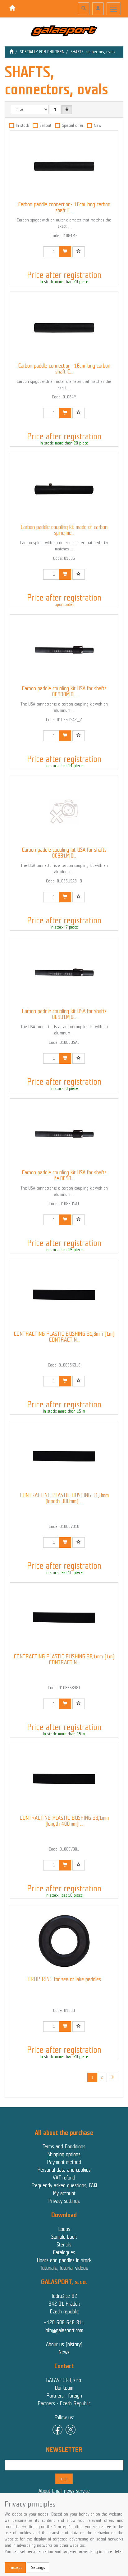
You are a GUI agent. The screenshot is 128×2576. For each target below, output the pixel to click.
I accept (15, 2567)
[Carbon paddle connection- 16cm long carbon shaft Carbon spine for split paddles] (64, 327)
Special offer (73, 125)
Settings (38, 2567)
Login (64, 2479)
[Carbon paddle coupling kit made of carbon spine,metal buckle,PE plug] (64, 489)
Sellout (45, 125)
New (98, 125)
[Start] (11, 52)
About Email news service (64, 2491)
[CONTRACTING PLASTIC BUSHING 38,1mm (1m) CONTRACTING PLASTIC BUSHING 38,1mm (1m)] (64, 1618)
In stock (22, 125)
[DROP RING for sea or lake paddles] (64, 1941)
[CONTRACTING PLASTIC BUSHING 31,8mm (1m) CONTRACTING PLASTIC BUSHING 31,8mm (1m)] (64, 1295)
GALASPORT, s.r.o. (64, 2380)
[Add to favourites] (79, 252)
